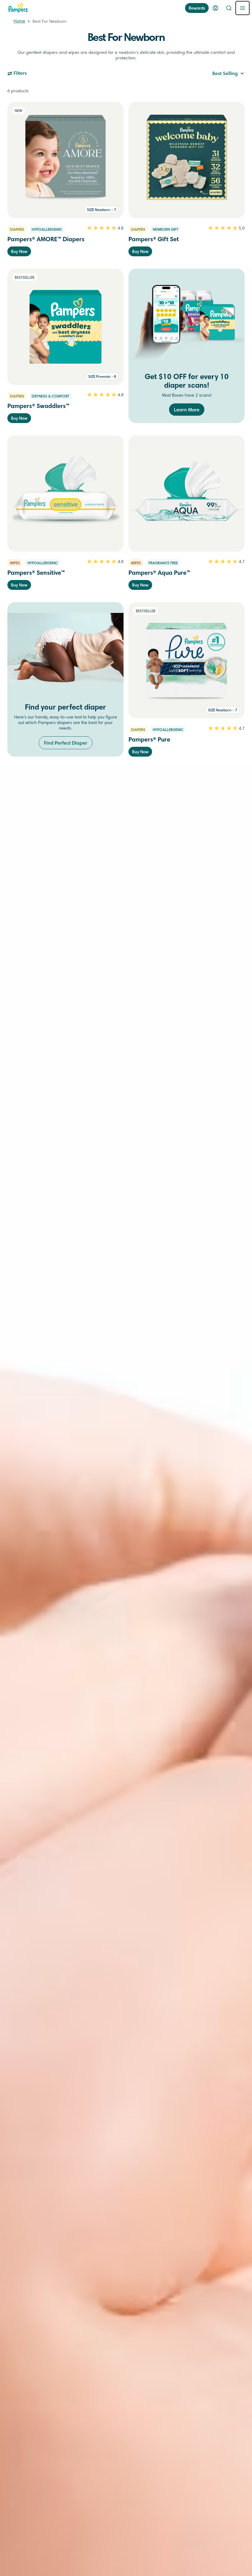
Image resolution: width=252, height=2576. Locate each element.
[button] (228, 74)
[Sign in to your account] (215, 8)
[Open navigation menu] (242, 8)
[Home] (18, 8)
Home (19, 22)
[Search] (229, 8)
